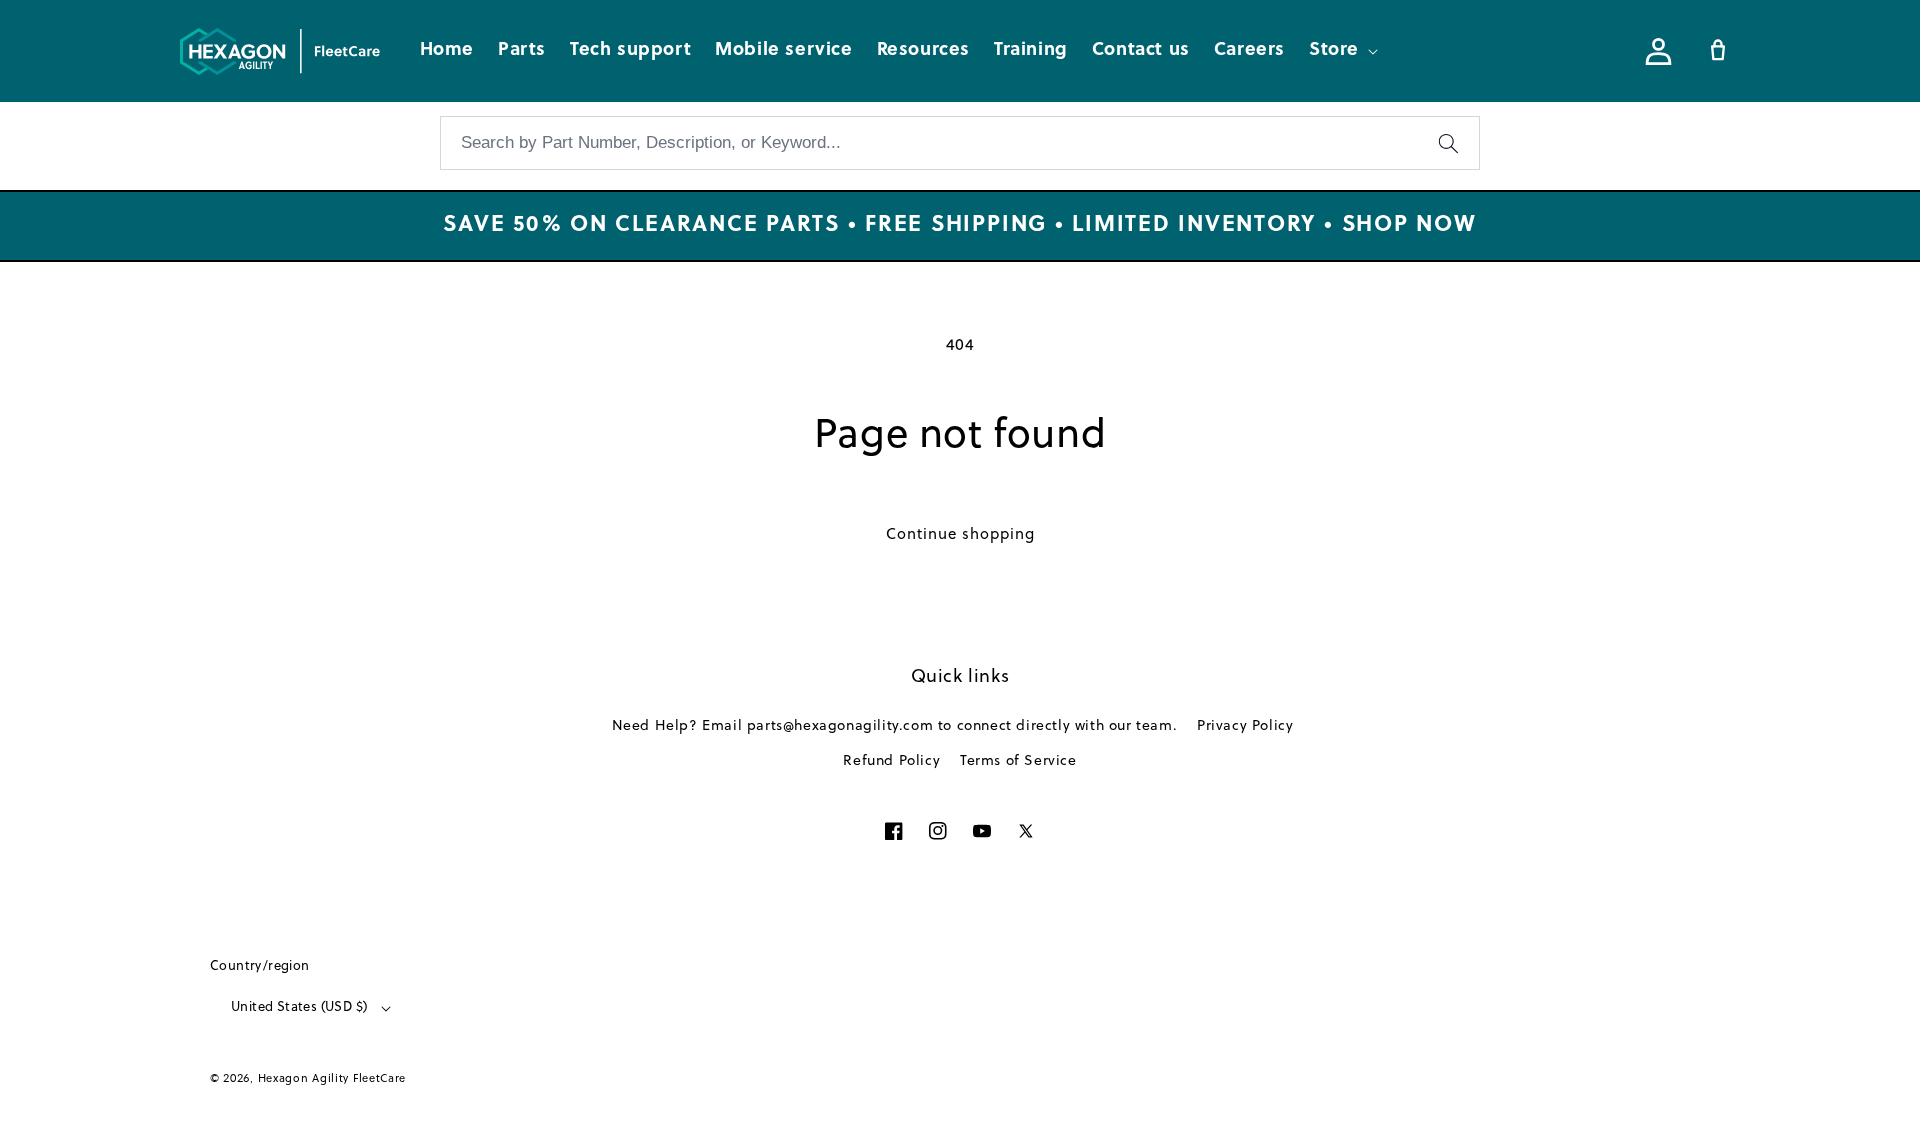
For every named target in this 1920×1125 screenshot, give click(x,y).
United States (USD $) (299, 1007)
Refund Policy (891, 761)
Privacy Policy (1245, 726)
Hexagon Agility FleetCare (332, 1079)
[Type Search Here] (1448, 143)
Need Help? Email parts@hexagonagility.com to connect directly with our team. (895, 726)
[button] (1341, 50)
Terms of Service (1018, 761)
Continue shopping (960, 535)
